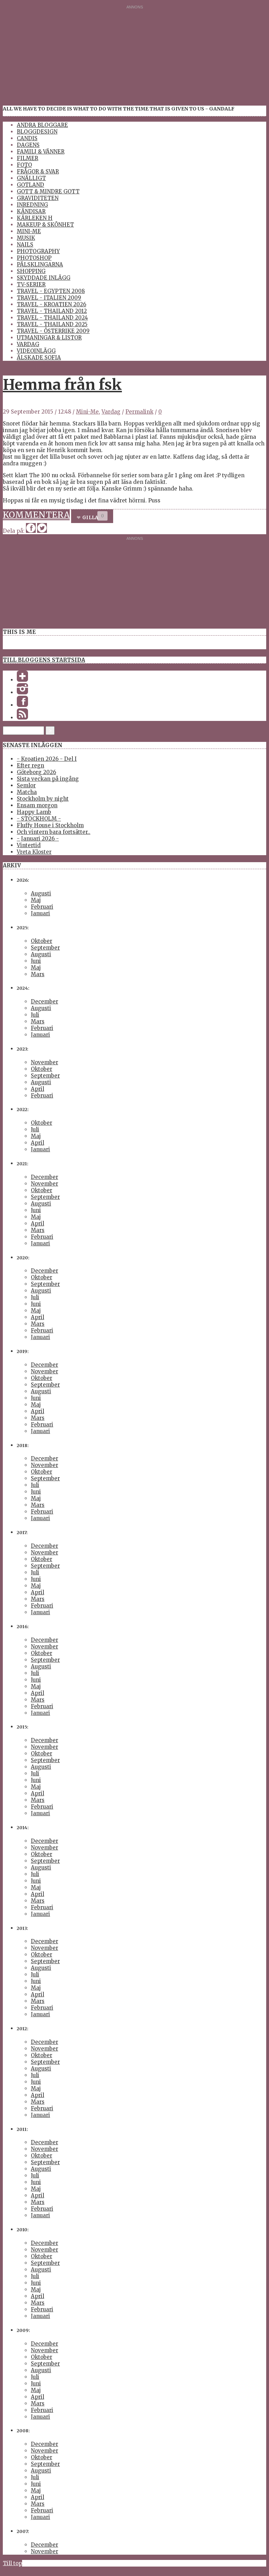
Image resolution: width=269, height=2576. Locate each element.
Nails (25, 245)
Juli (35, 1015)
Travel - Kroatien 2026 (51, 304)
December (44, 1001)
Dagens (28, 145)
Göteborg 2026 (36, 772)
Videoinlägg (36, 351)
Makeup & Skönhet (45, 225)
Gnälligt (31, 178)
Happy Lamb (34, 812)
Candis (27, 138)
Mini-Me (29, 231)
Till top (12, 2563)
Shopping (31, 271)
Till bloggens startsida (44, 660)
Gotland (30, 185)
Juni (36, 961)
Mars (38, 974)
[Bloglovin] (22, 680)
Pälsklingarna (40, 264)
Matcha (27, 792)
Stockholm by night (43, 799)
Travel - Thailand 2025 (52, 324)
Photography (38, 251)
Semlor (26, 785)
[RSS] (22, 718)
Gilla (90, 518)
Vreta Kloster (34, 852)
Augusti (41, 893)
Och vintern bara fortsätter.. (54, 832)
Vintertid (29, 845)
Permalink (139, 412)
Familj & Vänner (41, 152)
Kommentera (36, 515)
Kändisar (31, 211)
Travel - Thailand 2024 (52, 318)
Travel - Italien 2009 (49, 298)
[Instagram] (22, 692)
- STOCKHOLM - (39, 819)
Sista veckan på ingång (48, 779)
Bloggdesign (37, 132)
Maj (36, 900)
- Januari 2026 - (38, 839)
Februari (42, 907)
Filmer (27, 158)
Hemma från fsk (62, 385)
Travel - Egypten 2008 (51, 291)
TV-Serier (31, 284)
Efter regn (30, 765)
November (44, 1062)
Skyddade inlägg (44, 278)
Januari (40, 913)
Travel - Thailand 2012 (52, 311)
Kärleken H (35, 218)
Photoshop (34, 258)
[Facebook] (22, 705)
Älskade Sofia (39, 357)
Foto (24, 165)
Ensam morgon (37, 805)
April (37, 1089)
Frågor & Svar (38, 171)
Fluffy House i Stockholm (50, 825)
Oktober (42, 941)
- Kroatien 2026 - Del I (47, 759)
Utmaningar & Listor (49, 338)
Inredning (32, 205)
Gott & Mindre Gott (48, 191)
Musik (26, 238)
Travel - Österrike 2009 (53, 331)
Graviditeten (38, 198)
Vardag (28, 344)
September (45, 948)
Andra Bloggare (42, 125)
